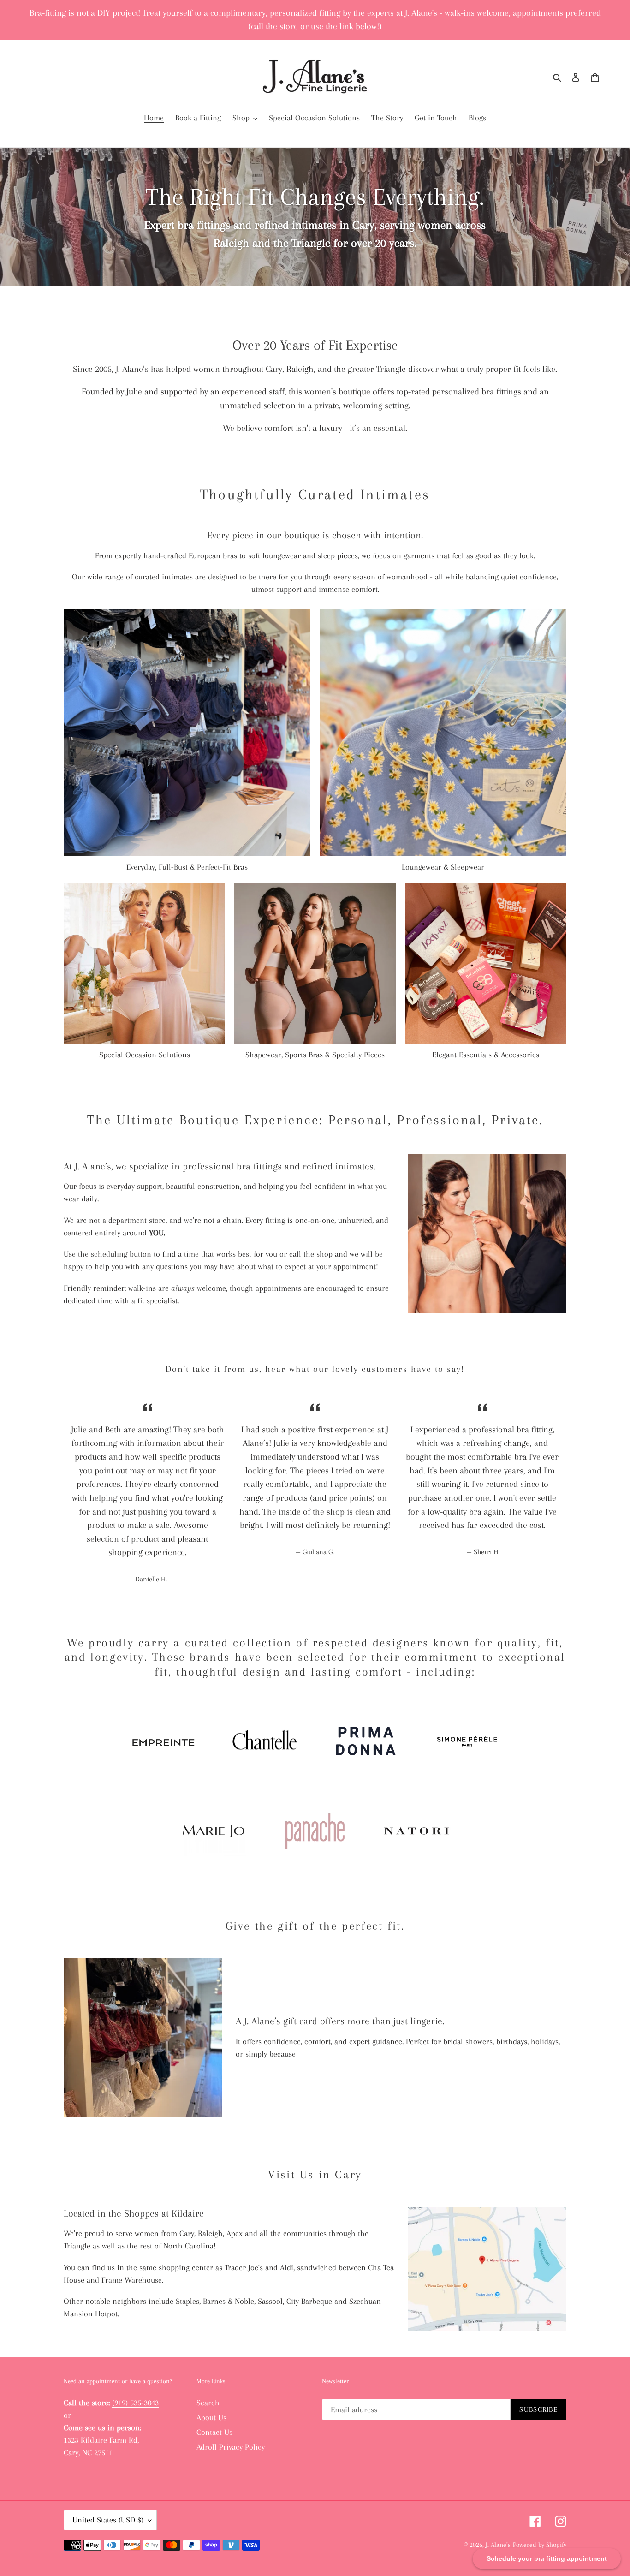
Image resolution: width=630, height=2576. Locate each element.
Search (208, 2403)
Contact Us (214, 2432)
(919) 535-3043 (135, 2403)
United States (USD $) (108, 2520)
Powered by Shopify (540, 2545)
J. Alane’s (498, 2545)
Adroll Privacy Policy (231, 2447)
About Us (211, 2417)
